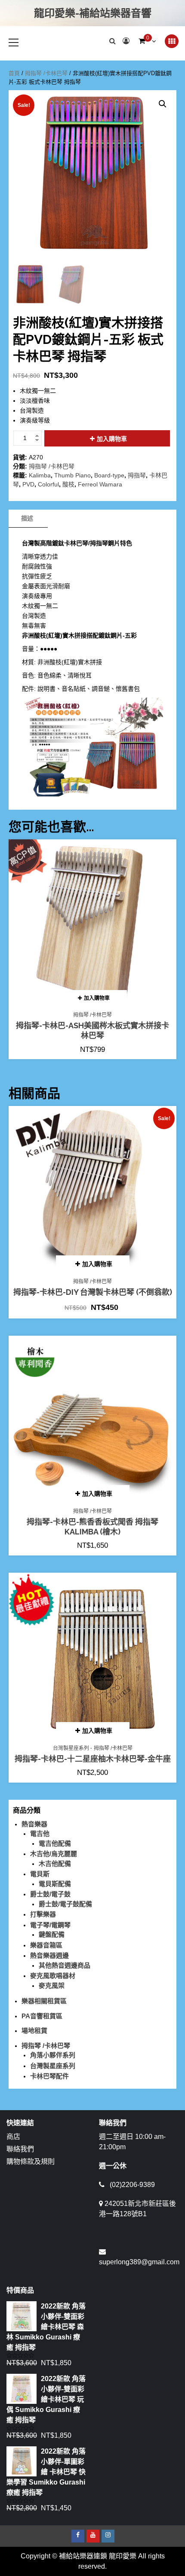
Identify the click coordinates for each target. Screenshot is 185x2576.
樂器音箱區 (46, 1945)
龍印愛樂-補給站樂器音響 (93, 13)
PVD (28, 484)
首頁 (14, 73)
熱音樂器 (34, 1824)
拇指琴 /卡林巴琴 (46, 73)
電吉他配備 (55, 1843)
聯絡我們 (20, 2149)
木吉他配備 (55, 1864)
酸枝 (68, 484)
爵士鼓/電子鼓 (50, 1894)
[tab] (27, 519)
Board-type (109, 475)
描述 (27, 518)
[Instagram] (108, 2536)
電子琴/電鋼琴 (50, 1925)
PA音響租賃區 (42, 2016)
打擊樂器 (43, 1914)
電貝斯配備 (55, 1884)
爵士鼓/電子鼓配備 (65, 1904)
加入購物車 (112, 439)
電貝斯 (40, 1874)
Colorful (48, 484)
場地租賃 (34, 2031)
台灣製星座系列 (71, 1748)
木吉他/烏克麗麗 (54, 1854)
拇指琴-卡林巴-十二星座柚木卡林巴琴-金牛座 (93, 1759)
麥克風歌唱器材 (53, 1976)
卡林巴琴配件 (49, 2076)
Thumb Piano (72, 475)
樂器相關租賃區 (44, 2001)
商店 (13, 2137)
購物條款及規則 (31, 2161)
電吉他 (40, 1833)
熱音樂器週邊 (49, 1955)
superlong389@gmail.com (139, 2262)
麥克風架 (52, 1985)
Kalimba (40, 475)
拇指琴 (137, 475)
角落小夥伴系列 (53, 2055)
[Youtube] (93, 2536)
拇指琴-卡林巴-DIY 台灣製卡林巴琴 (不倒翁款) (93, 1292)
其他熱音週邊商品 (65, 1965)
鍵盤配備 (52, 1934)
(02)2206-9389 (132, 2185)
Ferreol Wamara (100, 484)
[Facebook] (78, 2536)
